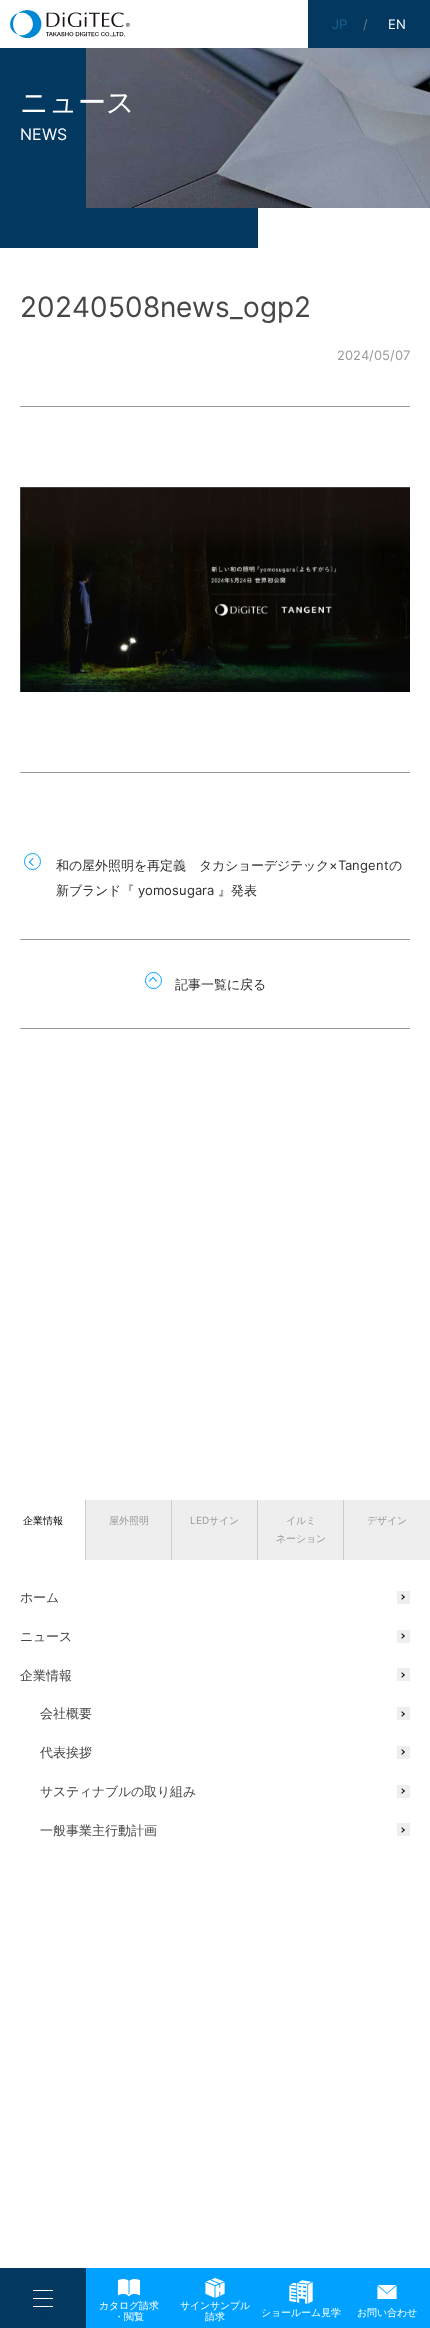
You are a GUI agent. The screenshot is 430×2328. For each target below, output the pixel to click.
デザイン (387, 1520)
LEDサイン (214, 1520)
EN (397, 24)
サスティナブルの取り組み (118, 1791)
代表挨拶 (66, 1752)
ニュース (46, 1636)
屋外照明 (129, 1520)
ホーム (39, 1597)
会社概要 (66, 1713)
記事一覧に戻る (220, 984)
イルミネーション (301, 1529)
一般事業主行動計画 (98, 1830)
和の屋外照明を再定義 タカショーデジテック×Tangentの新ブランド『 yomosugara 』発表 (229, 877)
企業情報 (43, 1520)
